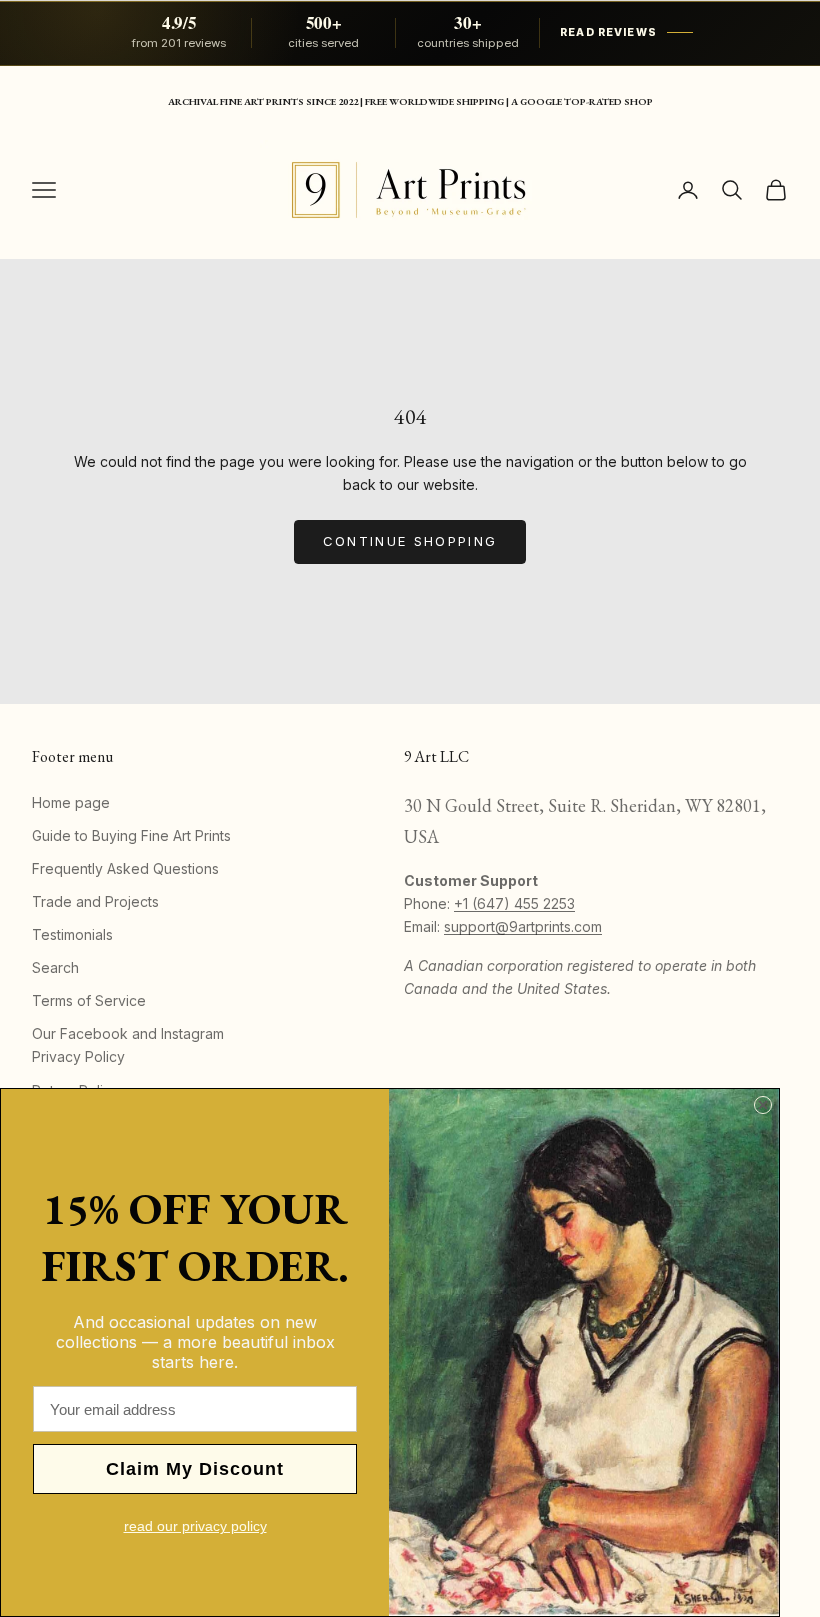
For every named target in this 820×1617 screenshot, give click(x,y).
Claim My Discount (195, 1469)
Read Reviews (608, 32)
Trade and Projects (95, 901)
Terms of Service (89, 1000)
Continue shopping (410, 541)
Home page (71, 802)
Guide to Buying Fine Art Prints (131, 835)
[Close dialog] (763, 1105)
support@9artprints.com (523, 926)
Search (55, 967)
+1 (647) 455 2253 (514, 903)
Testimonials (72, 934)
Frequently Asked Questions (125, 868)
